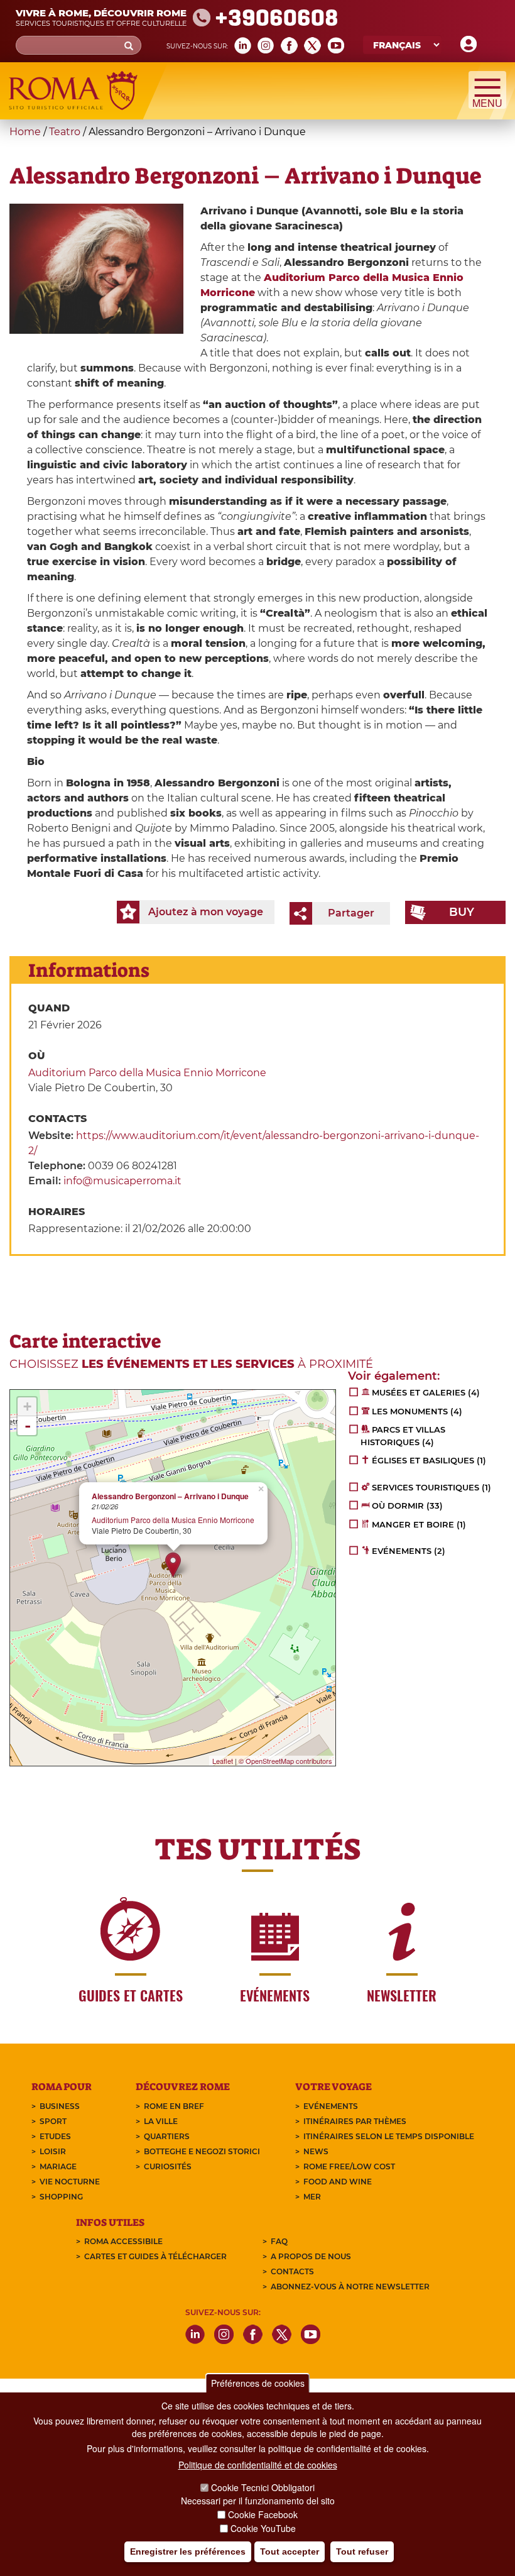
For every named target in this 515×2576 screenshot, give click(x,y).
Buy (462, 912)
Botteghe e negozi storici (202, 2151)
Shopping (61, 2197)
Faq (279, 2241)
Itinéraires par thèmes (355, 2121)
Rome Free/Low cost (349, 2166)
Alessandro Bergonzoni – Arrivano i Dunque (170, 1496)
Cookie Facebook (263, 2514)
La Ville (161, 2121)
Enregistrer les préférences (188, 2551)
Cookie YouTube (263, 2528)
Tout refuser (362, 2551)
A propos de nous (311, 2256)
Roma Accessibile (123, 2241)
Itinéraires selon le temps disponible (389, 2136)
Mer (312, 2197)
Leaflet (223, 1761)
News (316, 2151)
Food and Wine (338, 2182)
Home (25, 132)
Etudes (55, 2136)
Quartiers (167, 2136)
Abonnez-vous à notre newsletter (350, 2287)
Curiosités (168, 2166)
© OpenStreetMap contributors (285, 1761)
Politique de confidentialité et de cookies (258, 2465)
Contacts (292, 2271)
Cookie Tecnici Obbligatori (263, 2487)
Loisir (53, 2151)
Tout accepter (290, 2551)
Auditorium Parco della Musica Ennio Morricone (147, 1073)
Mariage (58, 2166)
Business (60, 2106)
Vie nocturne (70, 2182)
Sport (53, 2121)
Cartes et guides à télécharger (155, 2256)
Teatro (65, 132)
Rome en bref (174, 2106)
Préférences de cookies (258, 2383)
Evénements (331, 2106)
